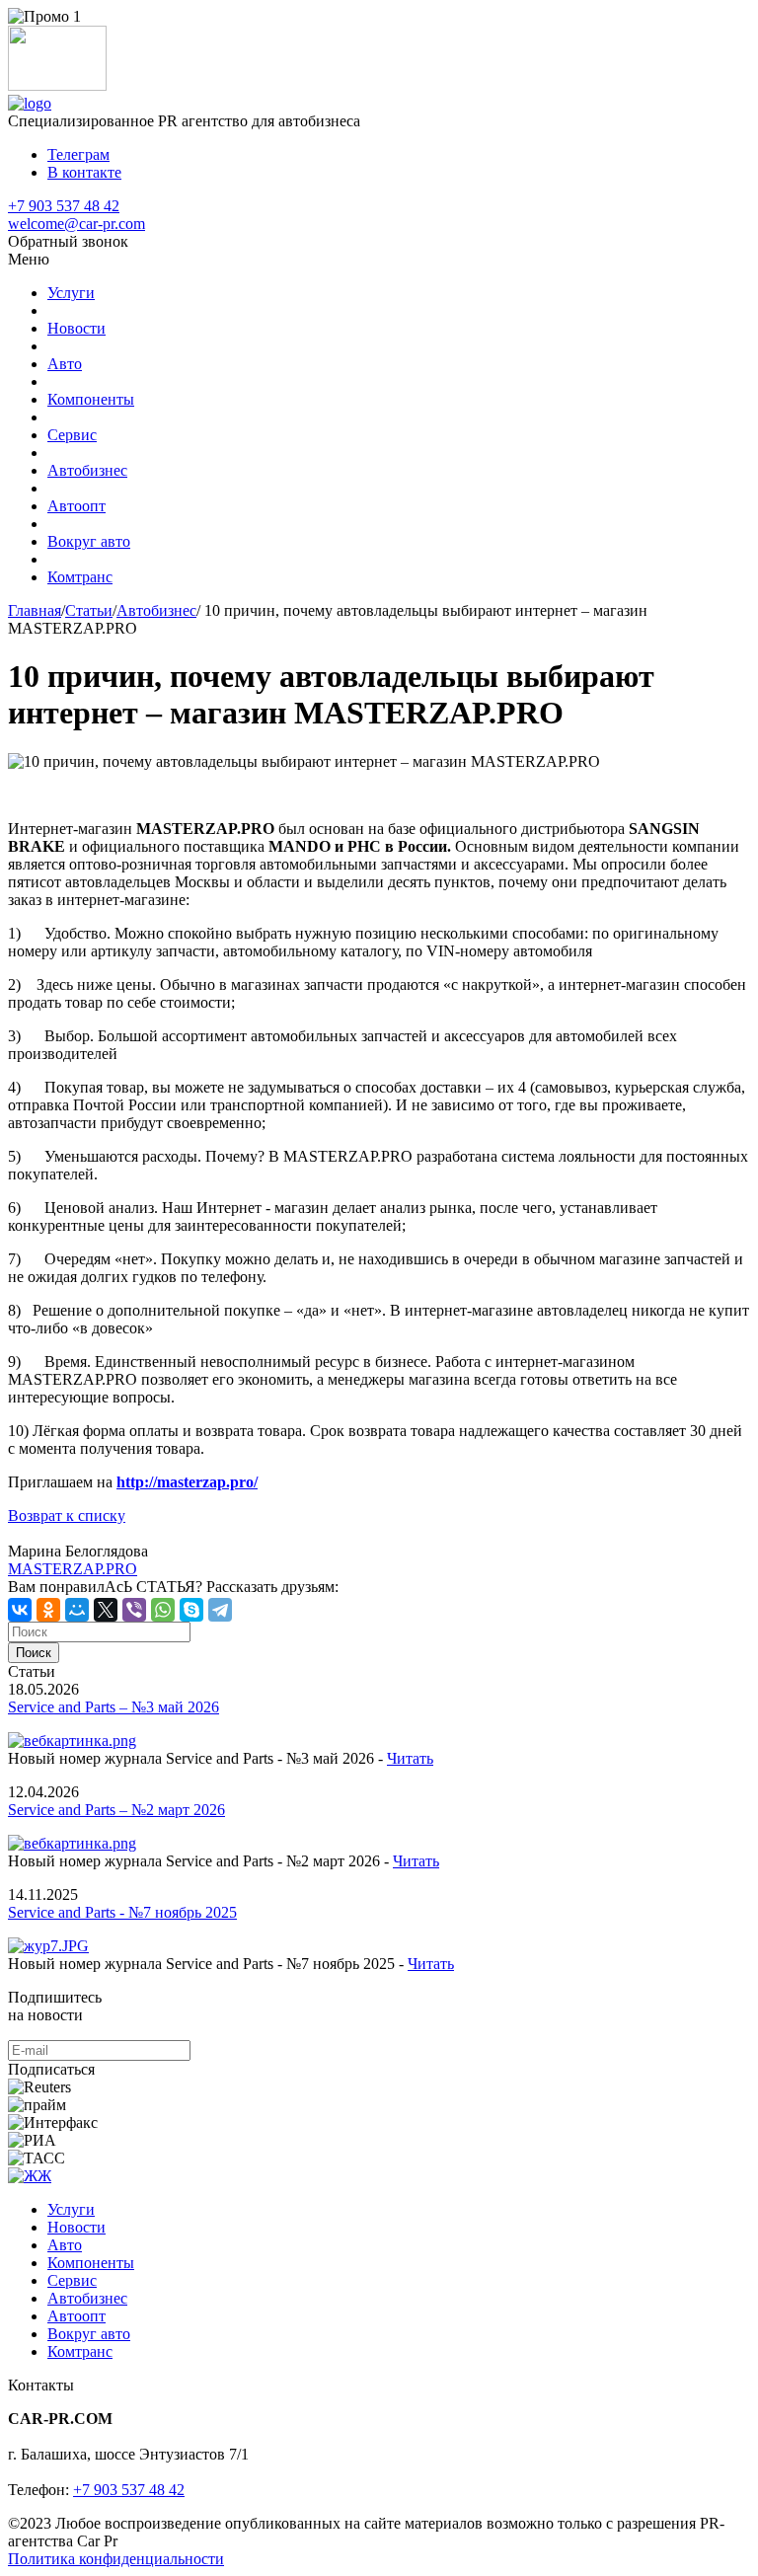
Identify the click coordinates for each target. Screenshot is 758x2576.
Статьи (89, 610)
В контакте (84, 172)
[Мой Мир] (77, 1610)
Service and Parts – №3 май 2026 (114, 1707)
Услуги (71, 293)
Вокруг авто (89, 541)
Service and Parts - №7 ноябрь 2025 (122, 1912)
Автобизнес (87, 470)
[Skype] (191, 1610)
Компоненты (91, 399)
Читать (410, 1758)
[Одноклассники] (48, 1610)
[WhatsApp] (163, 1610)
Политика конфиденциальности (116, 2559)
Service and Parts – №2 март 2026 (116, 1810)
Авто (65, 364)
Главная (35, 610)
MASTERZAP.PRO (73, 1569)
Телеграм (78, 154)
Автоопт (76, 506)
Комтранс (80, 577)
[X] (106, 1610)
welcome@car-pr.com (76, 224)
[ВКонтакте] (20, 1610)
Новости (76, 328)
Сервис (72, 435)
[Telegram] (220, 1610)
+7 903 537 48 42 (64, 206)
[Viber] (134, 1610)
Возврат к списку (67, 1515)
